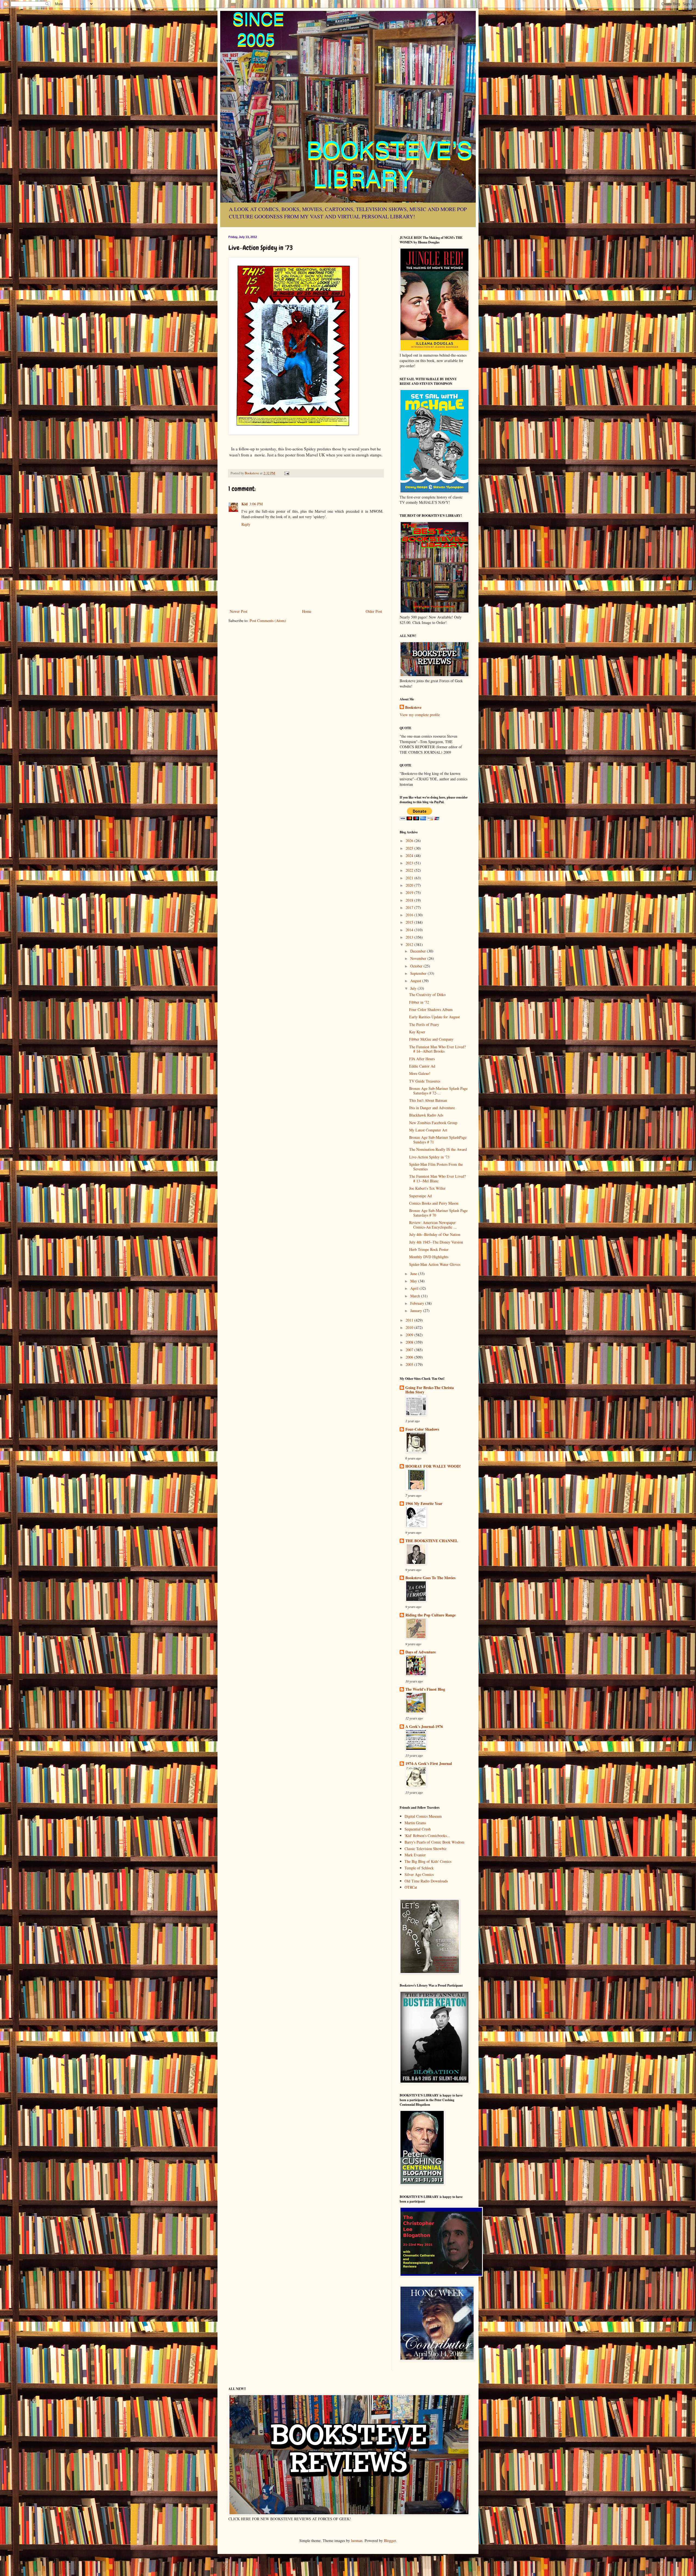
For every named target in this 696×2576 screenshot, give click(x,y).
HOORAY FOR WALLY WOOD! (433, 1466)
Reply (246, 524)
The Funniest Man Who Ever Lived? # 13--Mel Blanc (437, 1179)
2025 (410, 848)
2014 (410, 930)
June (414, 1274)
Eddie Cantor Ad (422, 1066)
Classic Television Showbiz (425, 1849)
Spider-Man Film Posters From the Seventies (436, 1167)
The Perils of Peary (424, 1024)
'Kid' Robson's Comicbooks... (427, 1836)
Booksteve (413, 707)
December (419, 951)
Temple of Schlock (419, 1868)
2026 (410, 841)
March (416, 1296)
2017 (410, 907)
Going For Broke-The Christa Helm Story (430, 1390)
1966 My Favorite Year (424, 1503)
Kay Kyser (417, 1032)
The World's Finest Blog (425, 1689)
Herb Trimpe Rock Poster (429, 1249)
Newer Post (239, 611)
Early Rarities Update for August (434, 1017)
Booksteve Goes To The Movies (430, 1578)
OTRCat (411, 1887)
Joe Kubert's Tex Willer (427, 1188)
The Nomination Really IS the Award (438, 1149)
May (414, 1281)
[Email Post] (286, 473)
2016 (410, 915)
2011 (410, 1320)
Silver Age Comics (419, 1874)
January (417, 1311)
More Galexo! (420, 1073)
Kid (245, 504)
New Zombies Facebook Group (433, 1123)
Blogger (390, 2541)
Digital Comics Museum (423, 1816)
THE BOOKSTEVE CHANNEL (432, 1541)
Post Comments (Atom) (268, 621)
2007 (410, 1350)
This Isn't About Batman (428, 1100)
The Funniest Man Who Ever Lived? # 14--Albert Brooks (437, 1049)
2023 (410, 863)
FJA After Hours (422, 1059)
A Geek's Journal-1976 (424, 1726)
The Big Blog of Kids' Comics (428, 1861)
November (419, 958)
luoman (357, 2541)
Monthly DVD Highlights (429, 1257)
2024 (410, 856)
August (416, 981)
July (414, 988)
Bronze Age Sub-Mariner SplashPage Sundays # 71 (438, 1140)
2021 (410, 878)
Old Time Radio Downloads (426, 1881)
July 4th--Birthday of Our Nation (435, 1234)
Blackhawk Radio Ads (426, 1115)
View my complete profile (420, 715)
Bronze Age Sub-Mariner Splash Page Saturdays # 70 (438, 1213)
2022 (410, 870)
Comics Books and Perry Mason (434, 1203)
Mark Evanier (415, 1855)
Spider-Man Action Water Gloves (435, 1264)
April (415, 1288)
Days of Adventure (421, 1652)
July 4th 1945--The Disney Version (436, 1242)
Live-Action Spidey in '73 (429, 1157)
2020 (410, 885)
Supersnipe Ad (420, 1196)
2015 (410, 922)
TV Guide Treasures (425, 1081)
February (418, 1303)
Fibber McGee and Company (431, 1039)
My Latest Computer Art (428, 1130)
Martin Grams (415, 1823)
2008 (410, 1342)
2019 (410, 893)
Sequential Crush (418, 1829)
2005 (410, 1364)
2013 (410, 937)
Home (307, 611)
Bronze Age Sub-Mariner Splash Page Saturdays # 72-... (438, 1091)
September (419, 973)
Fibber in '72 (419, 1002)
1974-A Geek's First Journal (429, 1763)
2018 (410, 900)
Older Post (374, 611)
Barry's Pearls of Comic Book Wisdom (434, 1842)
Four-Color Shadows (422, 1429)
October (417, 966)
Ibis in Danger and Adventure (432, 1108)
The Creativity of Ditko (427, 995)
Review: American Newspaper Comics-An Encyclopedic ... (433, 1225)
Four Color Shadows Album (431, 1009)
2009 (410, 1335)
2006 (410, 1357)
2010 (410, 1327)
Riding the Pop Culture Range (431, 1615)
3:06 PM (256, 504)
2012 (410, 944)
